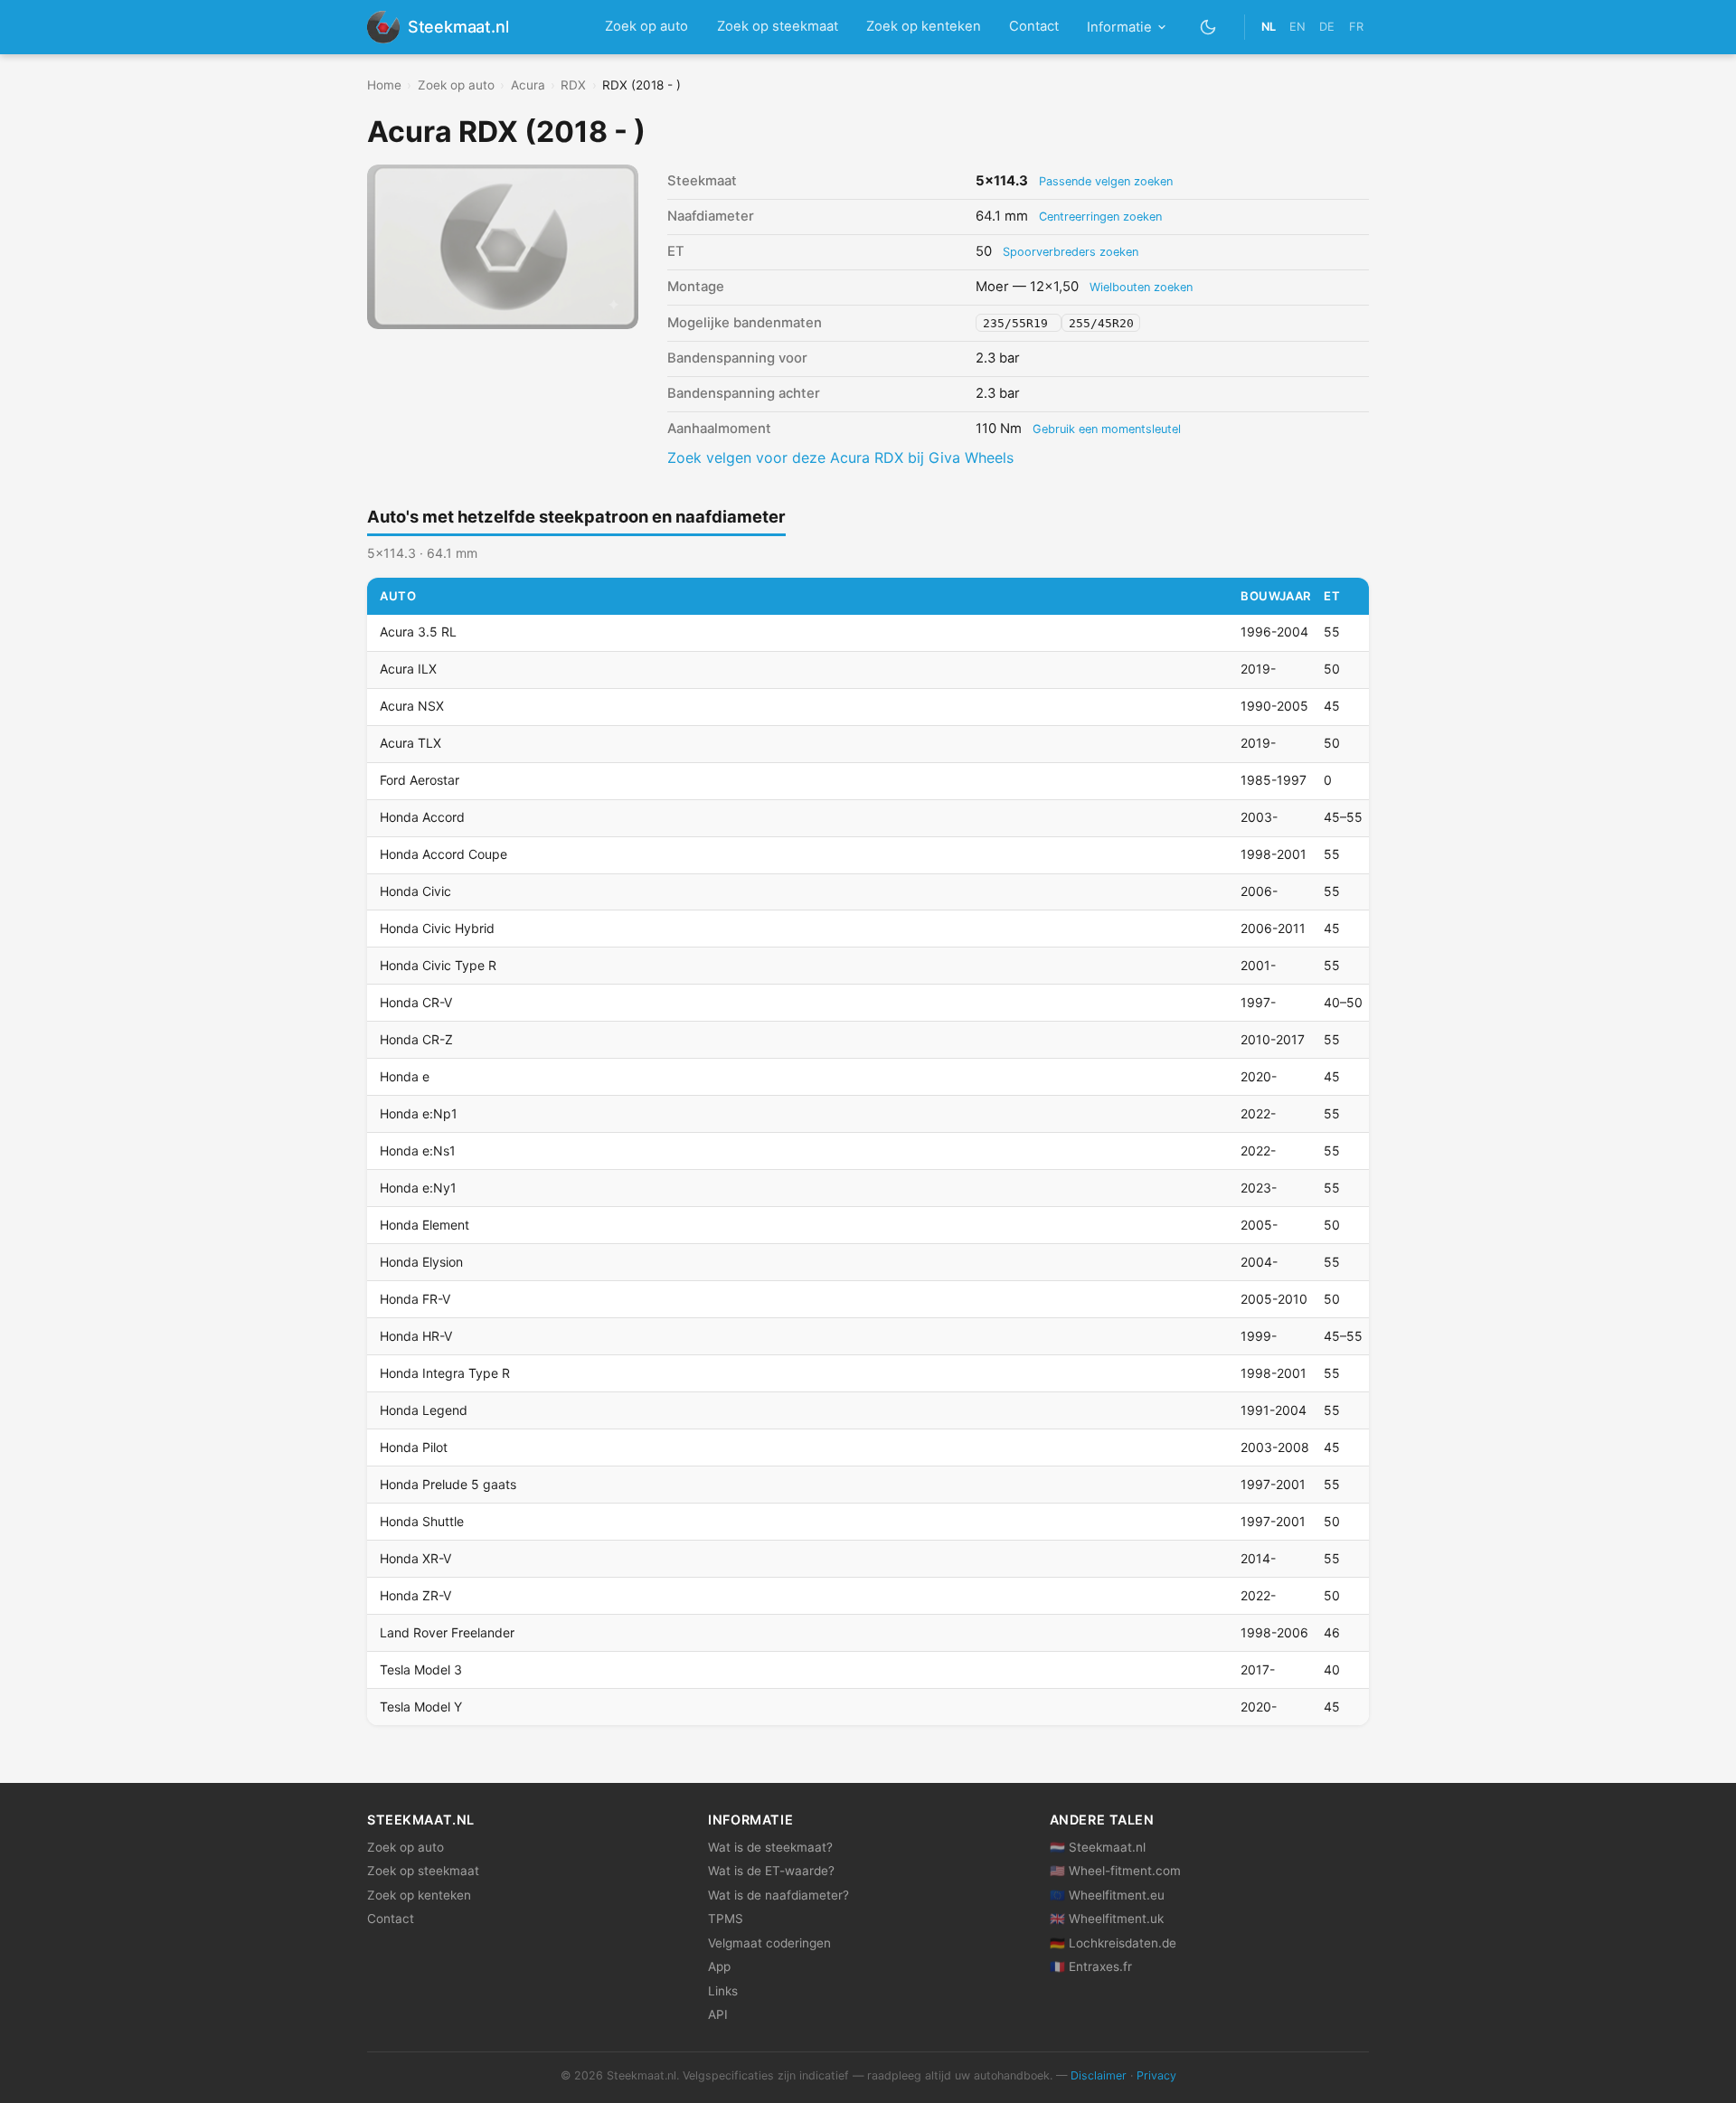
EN (1297, 27)
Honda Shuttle (422, 1521)
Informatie (1119, 27)
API (718, 2014)
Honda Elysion (421, 1262)
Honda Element (425, 1225)
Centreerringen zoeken (1100, 217)
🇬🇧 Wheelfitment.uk (1107, 1919)
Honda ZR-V (415, 1595)
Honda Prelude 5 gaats (448, 1484)
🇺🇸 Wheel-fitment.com (1115, 1871)
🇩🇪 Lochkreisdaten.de (1113, 1943)
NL (1269, 27)
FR (1356, 27)
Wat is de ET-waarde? (771, 1871)
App (719, 1966)
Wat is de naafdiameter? (778, 1895)
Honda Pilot (414, 1447)
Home (384, 85)
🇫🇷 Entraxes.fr (1091, 1966)
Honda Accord (422, 817)
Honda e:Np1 (419, 1113)
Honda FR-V (415, 1299)
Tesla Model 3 (421, 1669)
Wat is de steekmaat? (770, 1847)
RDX (573, 85)
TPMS (726, 1919)
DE (1327, 27)
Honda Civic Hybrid (437, 928)
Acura (528, 85)
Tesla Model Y (421, 1707)
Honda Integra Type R (445, 1373)
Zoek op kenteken (924, 26)
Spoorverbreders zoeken (1071, 252)
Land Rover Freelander (447, 1632)
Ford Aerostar (420, 780)
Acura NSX (412, 706)
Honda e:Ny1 (418, 1188)
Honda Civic (415, 891)
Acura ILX (408, 669)
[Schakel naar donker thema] (1208, 27)
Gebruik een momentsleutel (1107, 429)
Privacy (1156, 2075)
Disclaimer (1099, 2075)
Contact (1034, 26)
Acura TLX (410, 743)
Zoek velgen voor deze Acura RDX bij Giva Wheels (840, 457)
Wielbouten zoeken (1141, 287)
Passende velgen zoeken (1106, 181)
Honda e (405, 1076)
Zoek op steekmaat (778, 26)
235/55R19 (1019, 323)
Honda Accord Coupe (443, 854)
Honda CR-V (416, 1002)
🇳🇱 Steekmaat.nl (1098, 1847)
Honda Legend (424, 1410)
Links (723, 1991)
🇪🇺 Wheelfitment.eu (1107, 1895)
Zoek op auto (646, 26)
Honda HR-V (416, 1336)
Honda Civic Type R (438, 965)
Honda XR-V (415, 1558)
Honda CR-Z (416, 1039)
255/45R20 (1101, 323)
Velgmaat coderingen (769, 1943)
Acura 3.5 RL (418, 632)
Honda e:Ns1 (418, 1151)
